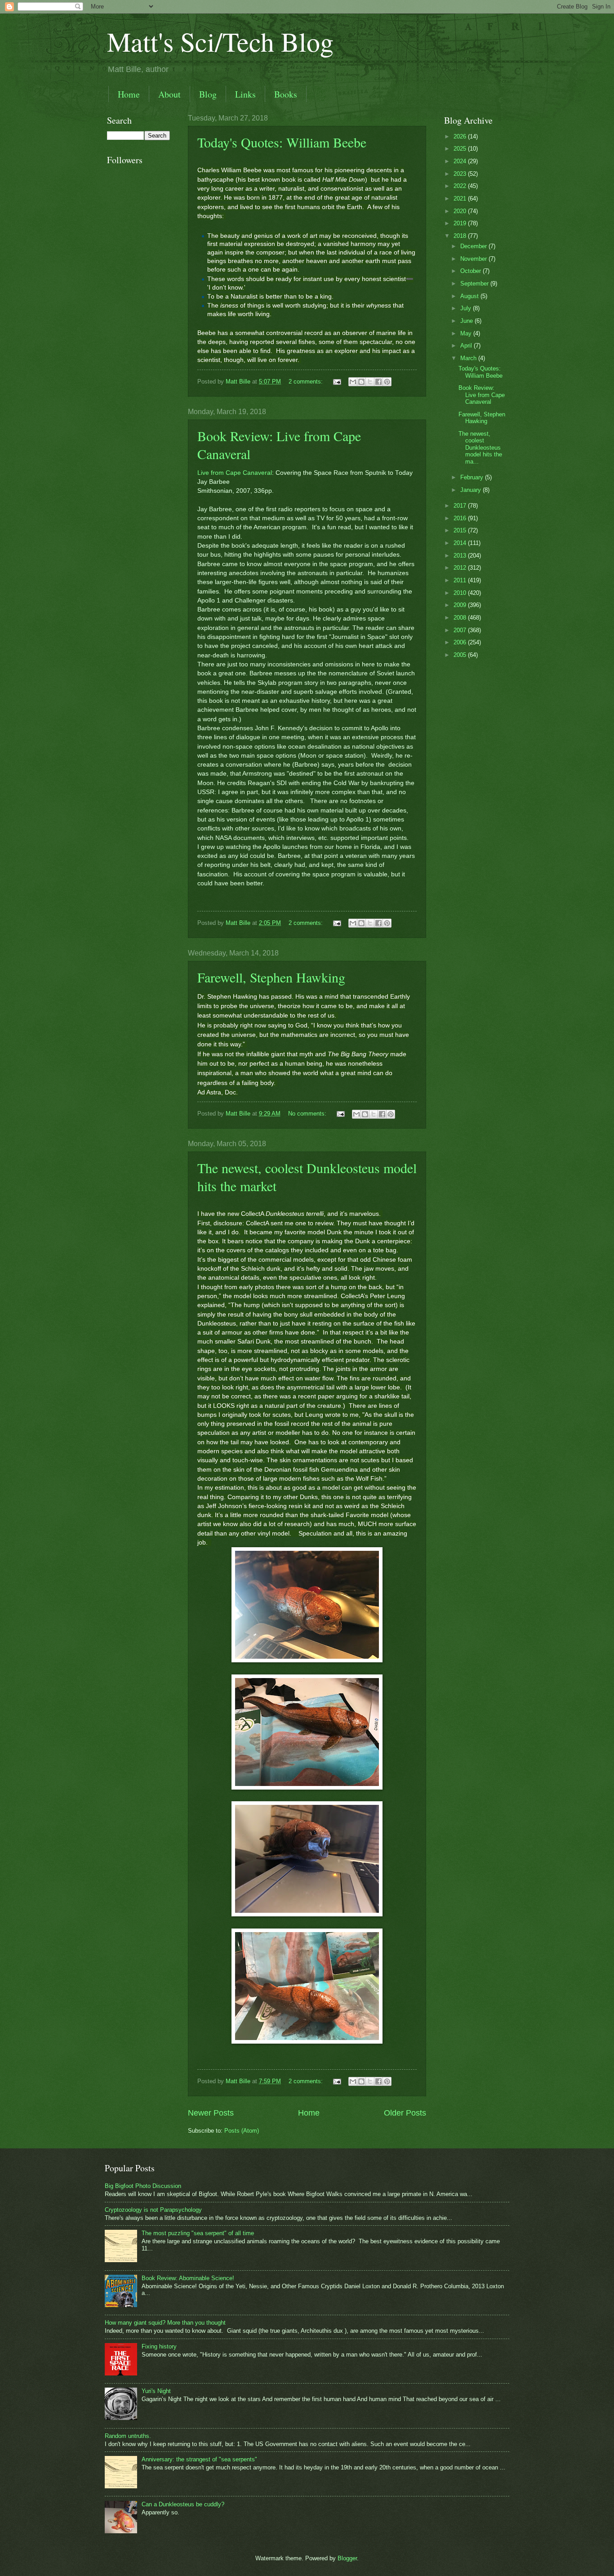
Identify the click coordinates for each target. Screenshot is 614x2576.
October (472, 271)
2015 (461, 530)
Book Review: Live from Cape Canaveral (482, 395)
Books (286, 94)
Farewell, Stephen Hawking (271, 977)
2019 (461, 223)
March (469, 358)
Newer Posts (211, 2113)
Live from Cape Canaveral (235, 473)
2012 (461, 568)
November (474, 259)
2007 (461, 630)
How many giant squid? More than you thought (165, 2323)
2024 (461, 161)
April (467, 346)
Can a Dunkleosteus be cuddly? (183, 2504)
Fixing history (159, 2346)
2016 (461, 518)
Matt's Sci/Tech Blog (220, 41)
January (472, 490)
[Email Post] (337, 382)
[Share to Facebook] (378, 382)
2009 (461, 605)
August (470, 296)
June (467, 321)
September (475, 283)
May (467, 333)
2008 (461, 618)
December (474, 246)
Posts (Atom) (242, 2131)
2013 (461, 556)
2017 (461, 506)
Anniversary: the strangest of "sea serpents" (199, 2459)
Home (129, 94)
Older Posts (405, 2113)
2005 (461, 655)
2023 (461, 174)
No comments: (308, 1114)
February (473, 477)
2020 (461, 211)
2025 (461, 149)
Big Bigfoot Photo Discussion (143, 2186)
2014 (461, 543)
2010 (461, 593)
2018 (461, 236)
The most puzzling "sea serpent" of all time (198, 2233)
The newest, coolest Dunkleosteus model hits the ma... (480, 448)
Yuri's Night (156, 2391)
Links (245, 94)
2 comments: (307, 382)
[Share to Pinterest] (387, 382)
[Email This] (353, 382)
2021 (461, 199)
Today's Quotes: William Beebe (282, 142)
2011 (461, 580)
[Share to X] (370, 382)
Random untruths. (128, 2436)
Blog (208, 94)
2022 (461, 186)
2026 (461, 136)
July (467, 308)
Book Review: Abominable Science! (188, 2278)
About (169, 94)
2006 (461, 642)
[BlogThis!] (361, 382)
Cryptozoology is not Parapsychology (153, 2210)
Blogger (347, 2558)
